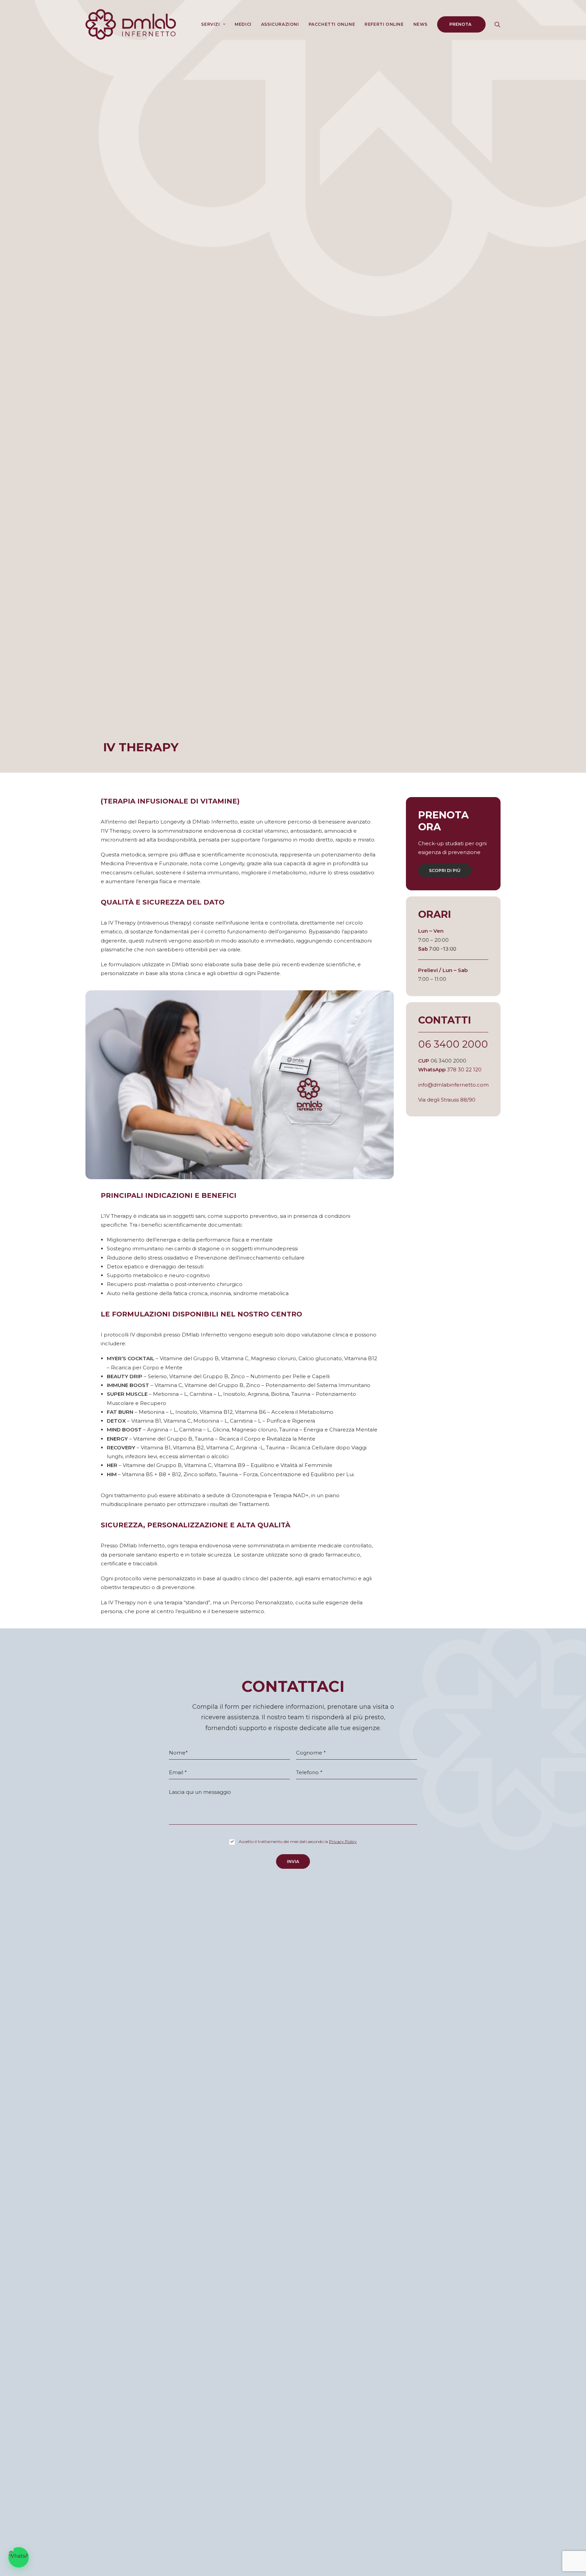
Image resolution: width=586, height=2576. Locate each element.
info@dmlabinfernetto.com (453, 1085)
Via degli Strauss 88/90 (447, 1100)
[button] (497, 24)
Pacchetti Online (332, 24)
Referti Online (384, 24)
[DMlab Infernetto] (131, 24)
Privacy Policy (343, 1841)
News (421, 24)
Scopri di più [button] (445, 870)
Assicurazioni (280, 24)
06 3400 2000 (453, 1044)
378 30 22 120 (464, 1069)
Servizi (210, 24)
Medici (243, 24)
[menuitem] (213, 24)
